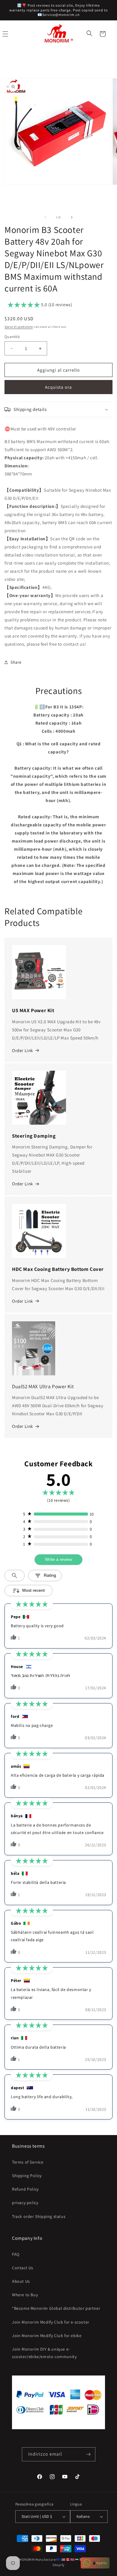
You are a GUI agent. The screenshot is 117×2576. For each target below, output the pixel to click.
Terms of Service (28, 2162)
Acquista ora (58, 387)
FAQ (16, 2254)
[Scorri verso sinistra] (45, 217)
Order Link (22, 1050)
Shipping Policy (27, 2176)
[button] (90, 34)
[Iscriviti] (88, 2454)
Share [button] (16, 662)
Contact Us (23, 2268)
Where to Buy (25, 2295)
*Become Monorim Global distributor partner (56, 2308)
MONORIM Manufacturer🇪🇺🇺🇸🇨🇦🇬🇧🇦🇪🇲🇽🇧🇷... (55, 2559)
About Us (21, 2281)
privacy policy (25, 2203)
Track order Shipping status (39, 2216)
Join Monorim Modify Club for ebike (47, 2336)
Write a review (58, 1559)
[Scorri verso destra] (72, 217)
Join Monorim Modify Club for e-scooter (51, 2322)
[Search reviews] (15, 1576)
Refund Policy (25, 2189)
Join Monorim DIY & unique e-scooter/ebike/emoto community (44, 2353)
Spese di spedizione (19, 327)
